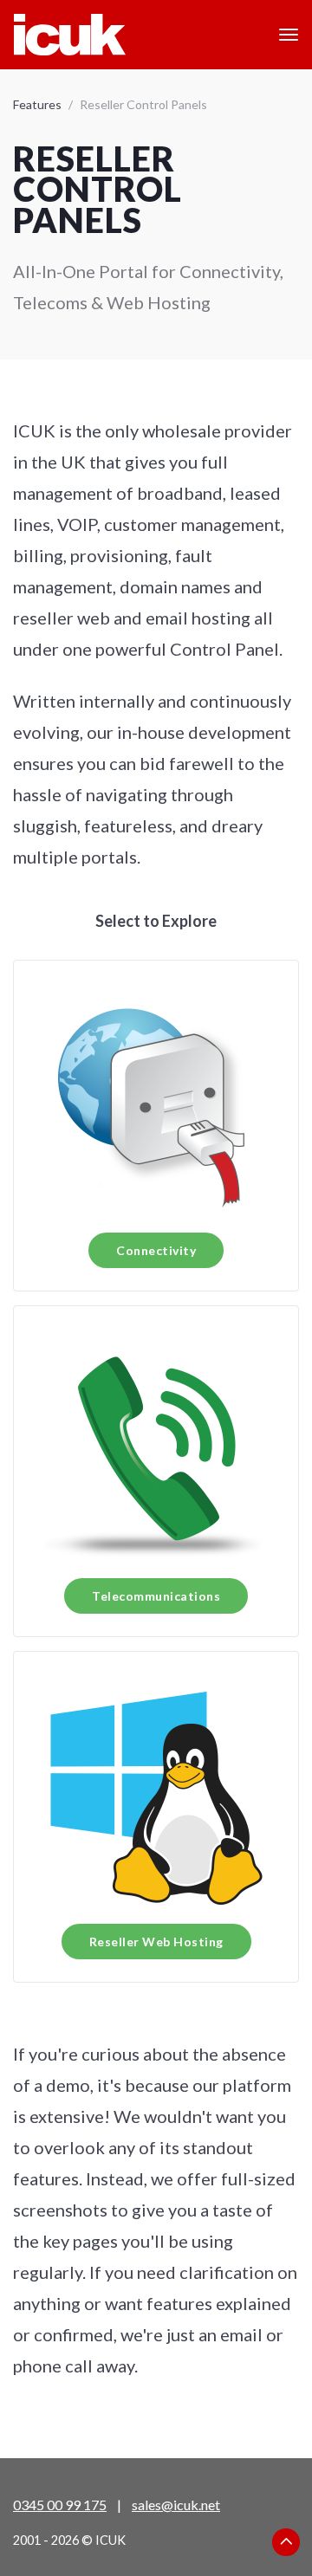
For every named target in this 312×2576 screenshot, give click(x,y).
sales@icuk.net (176, 2505)
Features (37, 104)
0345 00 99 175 (60, 2505)
